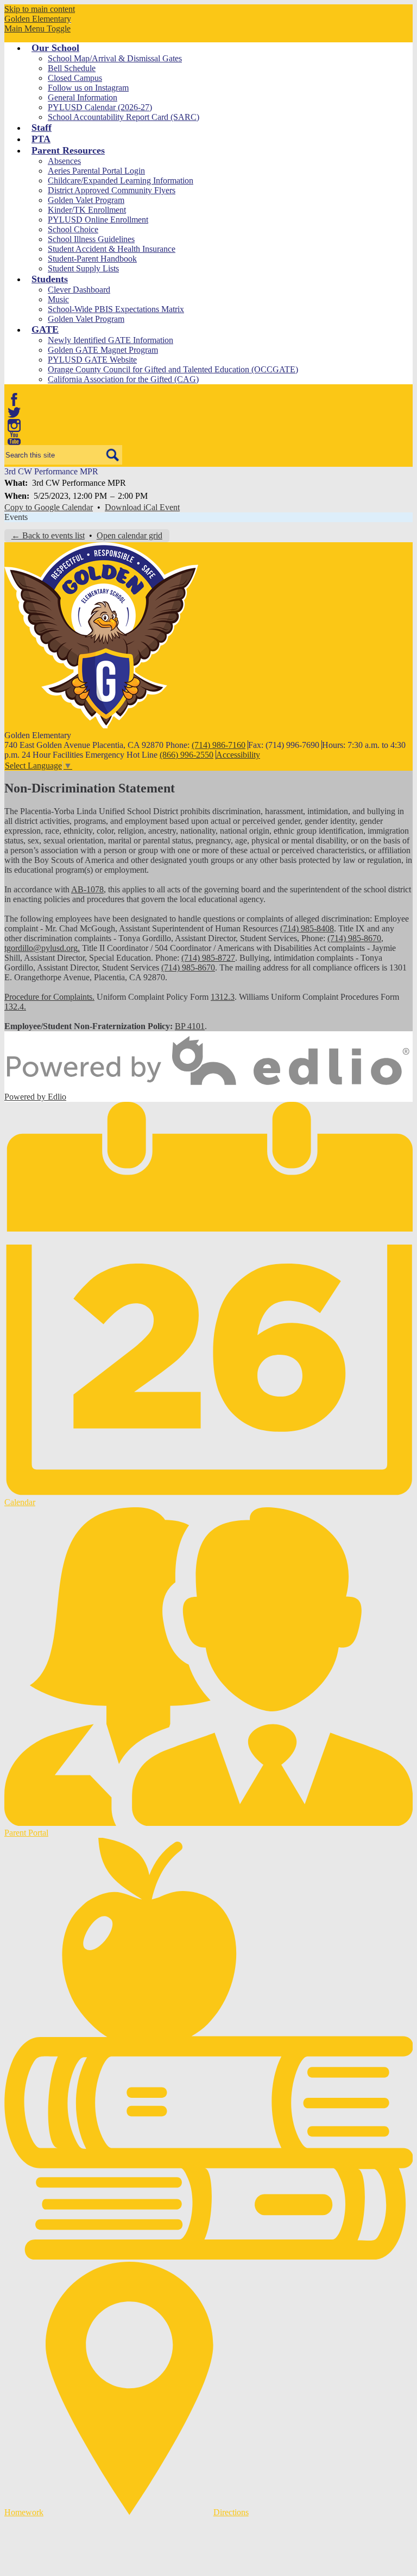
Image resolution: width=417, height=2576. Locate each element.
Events (16, 517)
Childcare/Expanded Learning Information (121, 180)
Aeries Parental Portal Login (96, 171)
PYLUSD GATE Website (92, 360)
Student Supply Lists (83, 268)
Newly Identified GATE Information (110, 340)
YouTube (14, 439)
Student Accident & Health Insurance (112, 249)
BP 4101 (190, 1026)
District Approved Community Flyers (112, 190)
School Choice (73, 229)
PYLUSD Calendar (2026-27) (100, 107)
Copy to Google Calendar (49, 507)
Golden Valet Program (86, 200)
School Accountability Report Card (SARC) (124, 117)
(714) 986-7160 (219, 745)
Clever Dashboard (79, 290)
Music (58, 299)
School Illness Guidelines (91, 239)
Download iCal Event (142, 507)
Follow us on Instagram (88, 88)
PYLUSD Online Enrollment (98, 220)
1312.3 (223, 997)
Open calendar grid (129, 535)
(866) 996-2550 (187, 755)
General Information (83, 97)
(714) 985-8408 (307, 928)
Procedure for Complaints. (49, 997)
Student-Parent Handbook (92, 259)
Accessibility (238, 755)
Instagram (14, 426)
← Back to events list (48, 535)
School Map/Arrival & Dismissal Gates (115, 58)
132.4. (15, 1007)
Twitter (14, 413)
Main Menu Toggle (37, 28)
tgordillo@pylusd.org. (42, 948)
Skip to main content (40, 9)
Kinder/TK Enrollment (87, 210)
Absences (64, 161)
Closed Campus (75, 78)
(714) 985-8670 (354, 938)
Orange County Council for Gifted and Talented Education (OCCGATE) (173, 369)
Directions (231, 2512)
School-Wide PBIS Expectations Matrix (116, 309)
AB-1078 (87, 889)
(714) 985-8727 (208, 958)
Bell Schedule (72, 68)
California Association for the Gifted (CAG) (123, 379)
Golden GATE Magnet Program (103, 350)
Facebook (14, 399)
